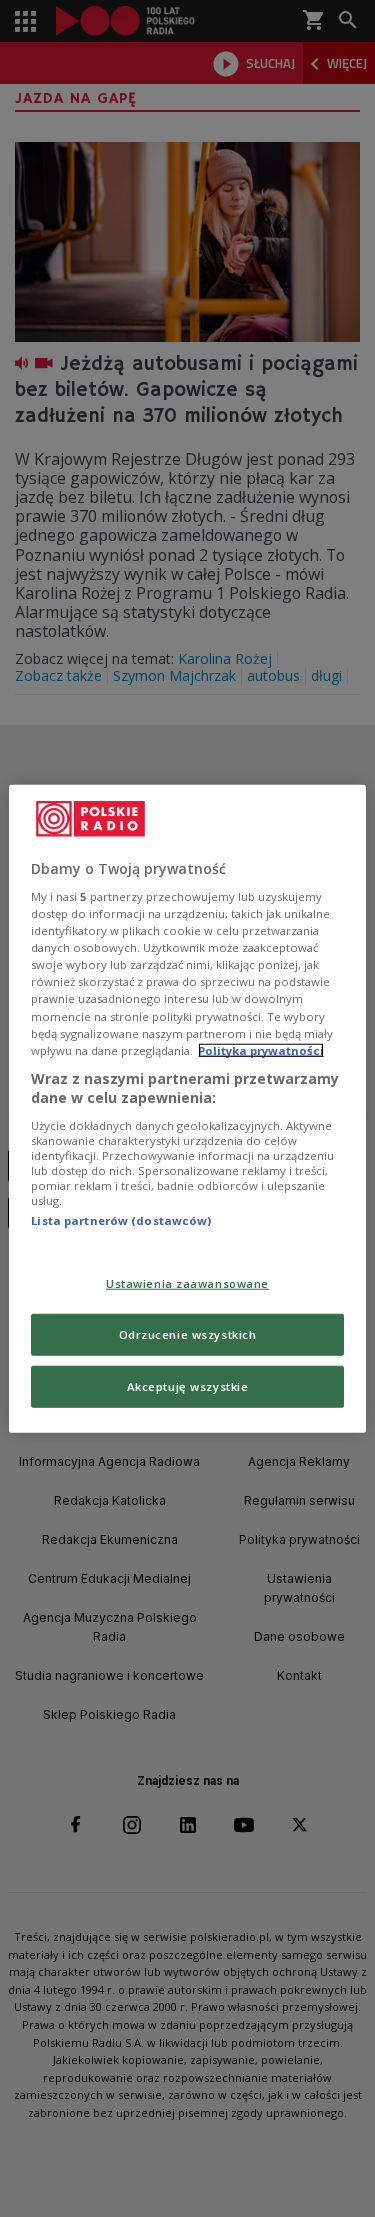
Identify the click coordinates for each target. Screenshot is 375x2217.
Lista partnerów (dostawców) (121, 1220)
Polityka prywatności (261, 1049)
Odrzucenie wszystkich (188, 1334)
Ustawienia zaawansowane (187, 1283)
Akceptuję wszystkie (188, 1386)
